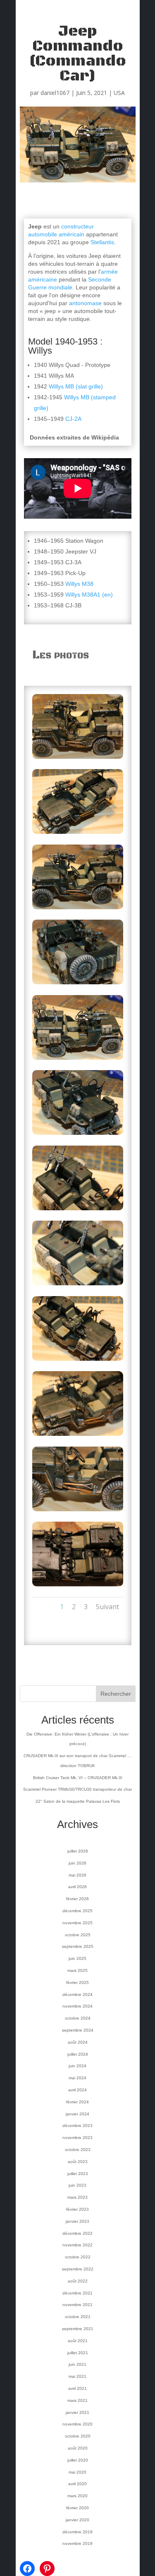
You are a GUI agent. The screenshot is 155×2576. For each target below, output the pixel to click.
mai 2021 (77, 2376)
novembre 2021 (77, 2305)
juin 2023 (77, 2185)
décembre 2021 (77, 2293)
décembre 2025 (77, 1911)
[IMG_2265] (78, 1285)
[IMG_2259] (78, 834)
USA (119, 93)
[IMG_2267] (78, 1361)
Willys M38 (79, 584)
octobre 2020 (78, 2436)
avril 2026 (77, 1887)
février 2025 (77, 1982)
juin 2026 (77, 1863)
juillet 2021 (78, 2353)
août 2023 (78, 2162)
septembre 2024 (78, 2030)
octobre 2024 (78, 2018)
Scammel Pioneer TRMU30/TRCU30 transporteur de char (77, 1789)
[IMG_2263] (78, 1135)
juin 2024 (77, 2066)
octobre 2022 (78, 2257)
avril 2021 (77, 2388)
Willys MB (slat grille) (76, 386)
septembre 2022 (78, 2269)
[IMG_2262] (78, 1060)
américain (72, 234)
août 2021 (78, 2341)
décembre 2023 (77, 2126)
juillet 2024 (78, 2054)
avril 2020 (77, 2484)
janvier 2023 (77, 2221)
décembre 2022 (77, 2233)
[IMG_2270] (78, 1586)
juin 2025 (77, 1958)
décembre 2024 (77, 1995)
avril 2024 (77, 2090)
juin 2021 (77, 2364)
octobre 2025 (78, 1935)
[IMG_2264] (78, 1210)
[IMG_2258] (78, 759)
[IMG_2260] (78, 909)
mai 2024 (77, 2078)
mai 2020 (77, 2472)
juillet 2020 (78, 2460)
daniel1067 (55, 93)
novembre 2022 (77, 2245)
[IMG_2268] (78, 1436)
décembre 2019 (77, 2532)
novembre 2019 (77, 2543)
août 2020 (78, 2448)
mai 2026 (77, 1875)
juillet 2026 (78, 1851)
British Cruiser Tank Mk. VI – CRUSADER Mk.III (78, 1778)
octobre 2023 (78, 2150)
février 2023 (77, 2209)
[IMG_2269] (78, 1511)
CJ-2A (73, 419)
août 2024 (78, 2042)
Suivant (107, 1607)
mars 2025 (77, 1970)
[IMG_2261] (78, 984)
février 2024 (77, 2102)
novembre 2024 (77, 2006)
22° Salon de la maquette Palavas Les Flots (78, 1801)
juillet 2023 (78, 2174)
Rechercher (116, 1694)
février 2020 (77, 2508)
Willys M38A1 (83, 595)
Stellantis (102, 242)
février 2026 (77, 1899)
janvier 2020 (77, 2520)
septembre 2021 (78, 2329)
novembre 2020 (77, 2424)
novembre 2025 (77, 1923)
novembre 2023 (77, 2138)
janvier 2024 (77, 2114)
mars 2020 (77, 2496)
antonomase (85, 303)
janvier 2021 (77, 2412)
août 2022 (78, 2281)
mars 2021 (77, 2400)
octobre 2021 (78, 2317)
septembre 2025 (78, 1946)
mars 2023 (77, 2197)
